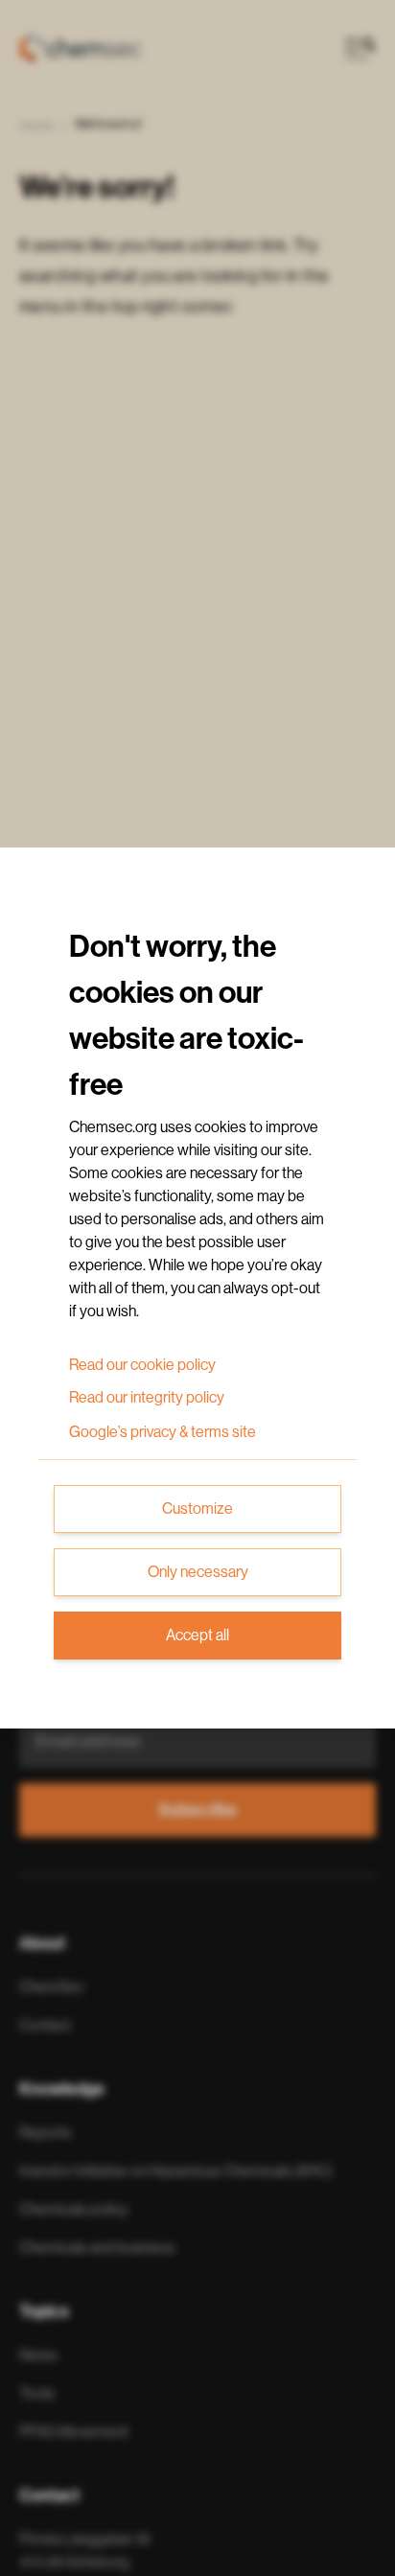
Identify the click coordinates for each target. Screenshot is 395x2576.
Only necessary (198, 1572)
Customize (197, 1509)
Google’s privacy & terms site (163, 1432)
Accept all (197, 1636)
